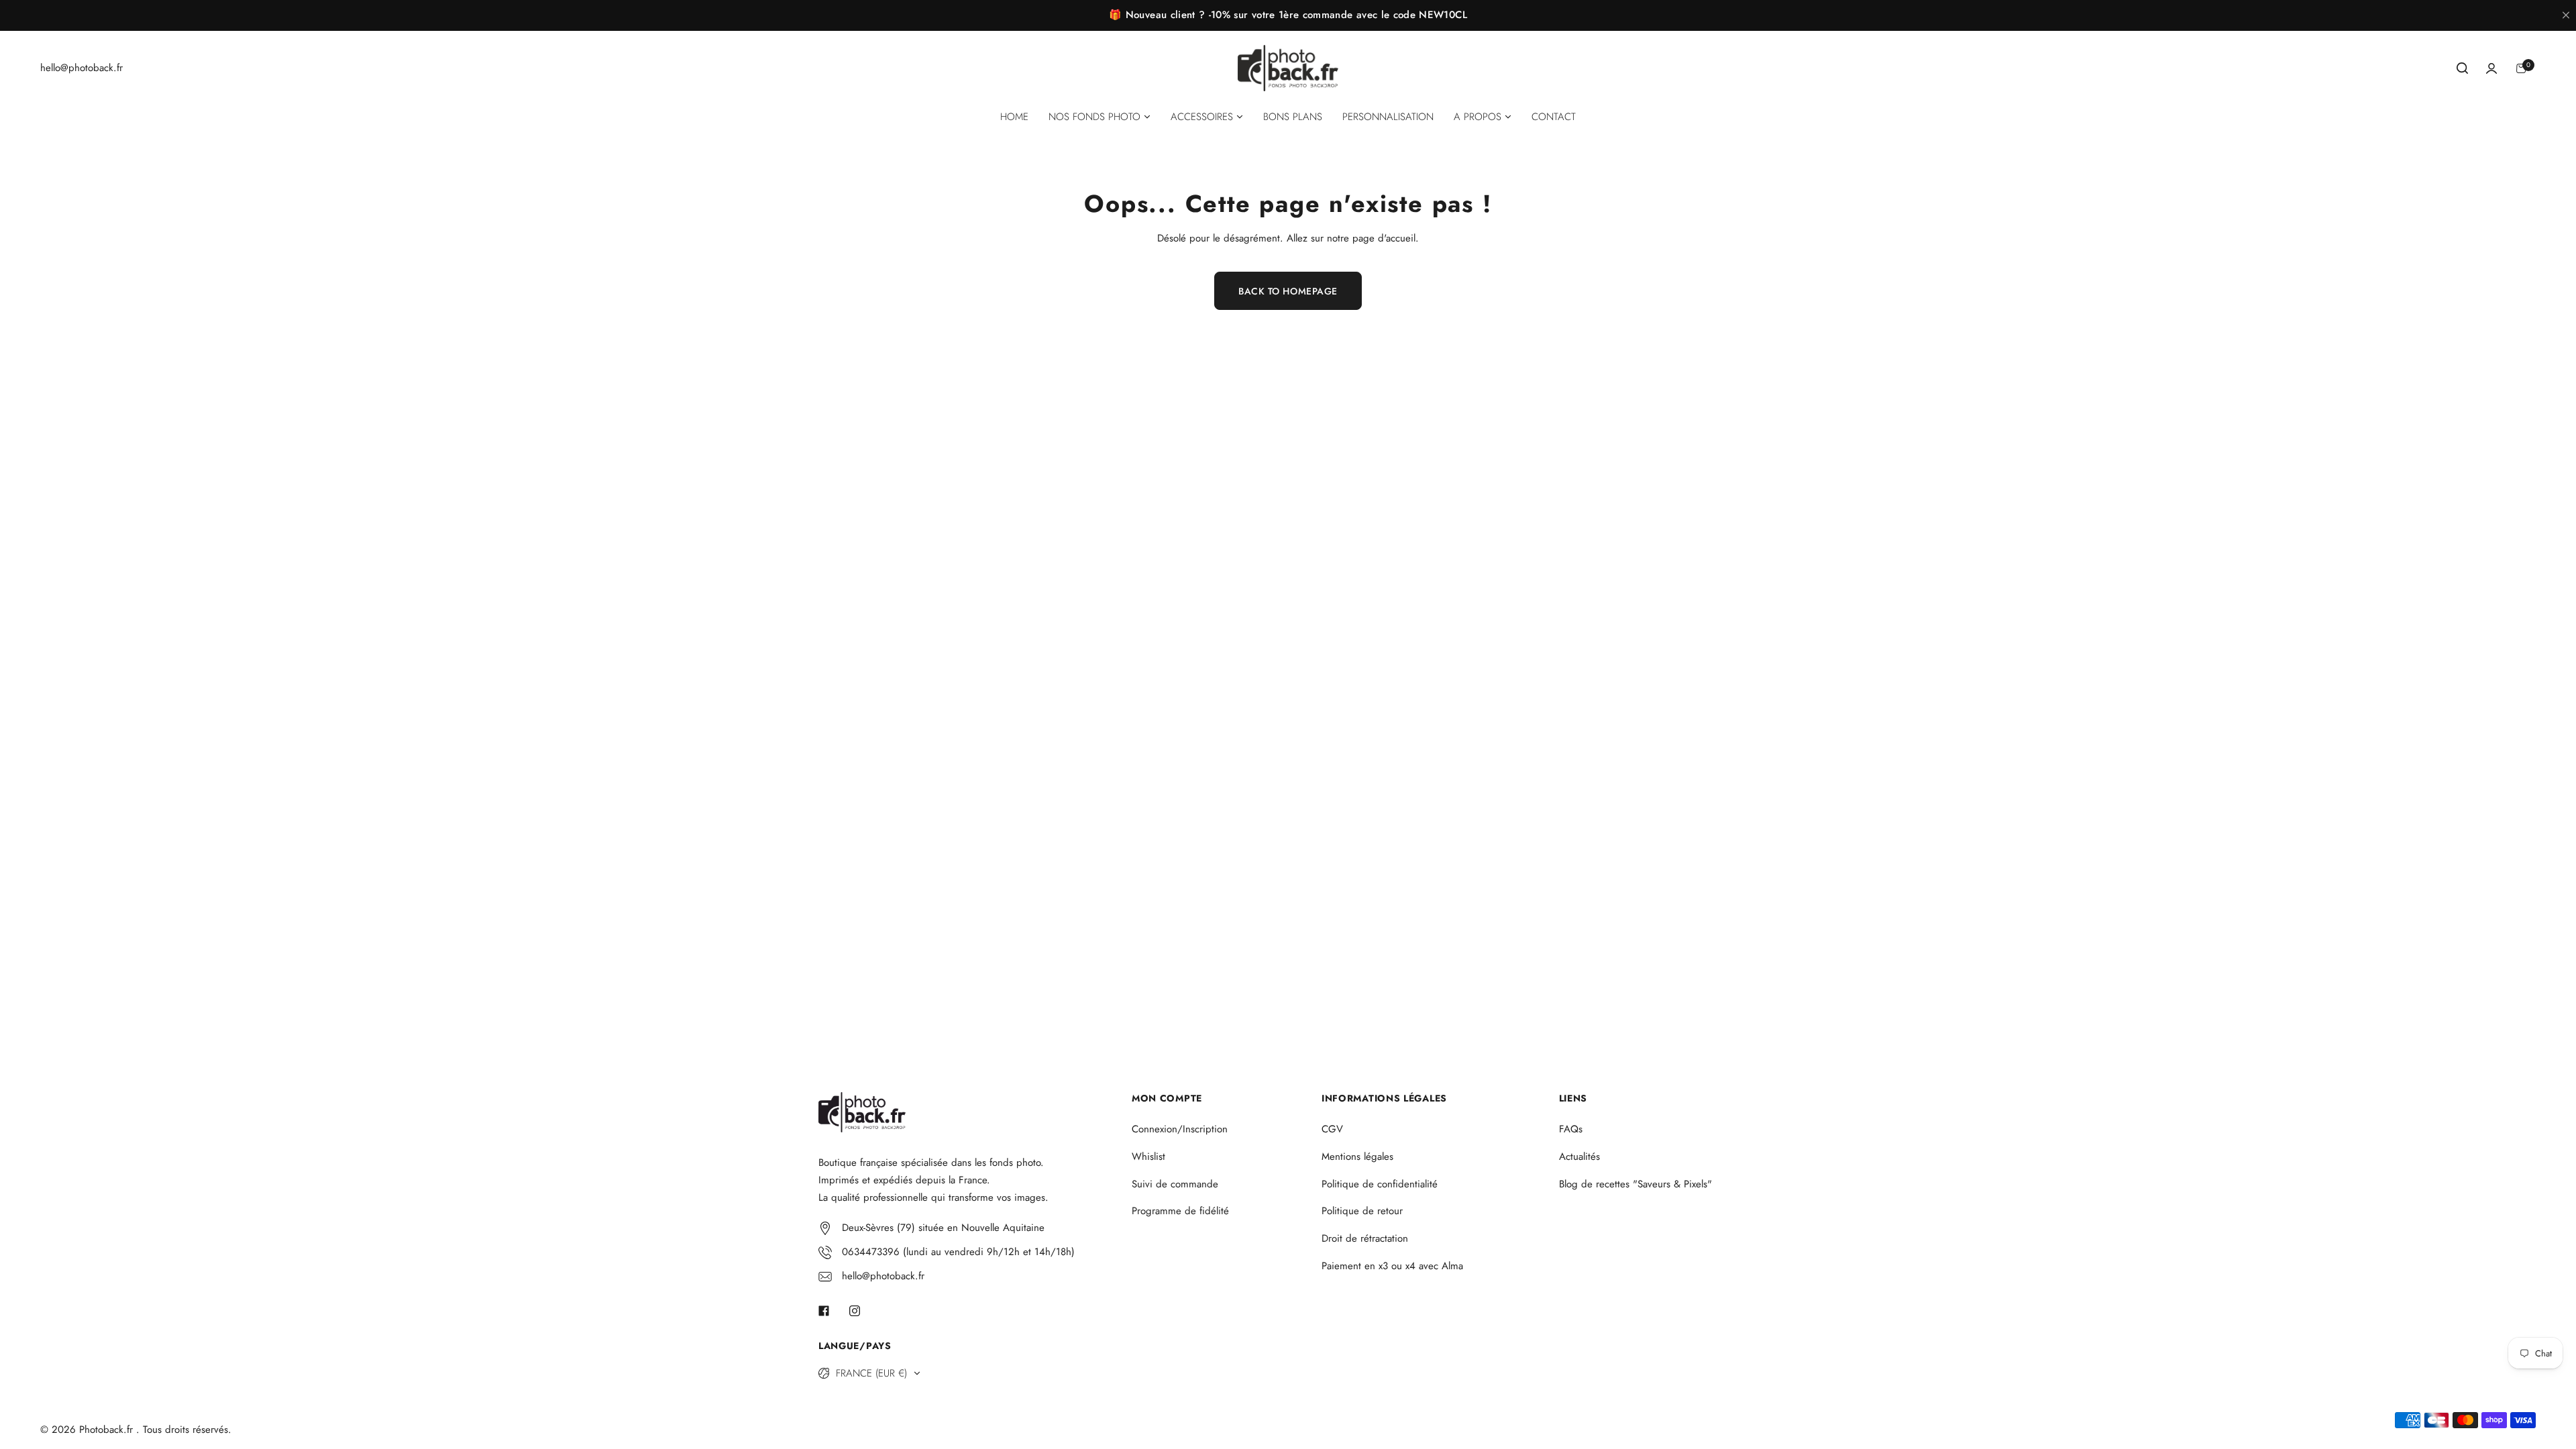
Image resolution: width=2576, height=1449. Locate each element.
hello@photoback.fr (883, 1276)
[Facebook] (824, 1311)
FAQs (1571, 1129)
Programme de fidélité (1180, 1211)
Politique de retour (1362, 1211)
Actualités (1579, 1157)
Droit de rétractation (1365, 1238)
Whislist (1148, 1157)
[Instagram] (855, 1311)
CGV (1332, 1129)
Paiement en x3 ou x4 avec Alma (1392, 1266)
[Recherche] (2462, 68)
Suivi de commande (1175, 1184)
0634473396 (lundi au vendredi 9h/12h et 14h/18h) (958, 1252)
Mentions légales (1357, 1157)
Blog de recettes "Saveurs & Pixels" (1635, 1184)
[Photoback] (1288, 68)
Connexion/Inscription (1180, 1129)
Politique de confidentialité (1380, 1184)
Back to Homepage (1288, 291)
